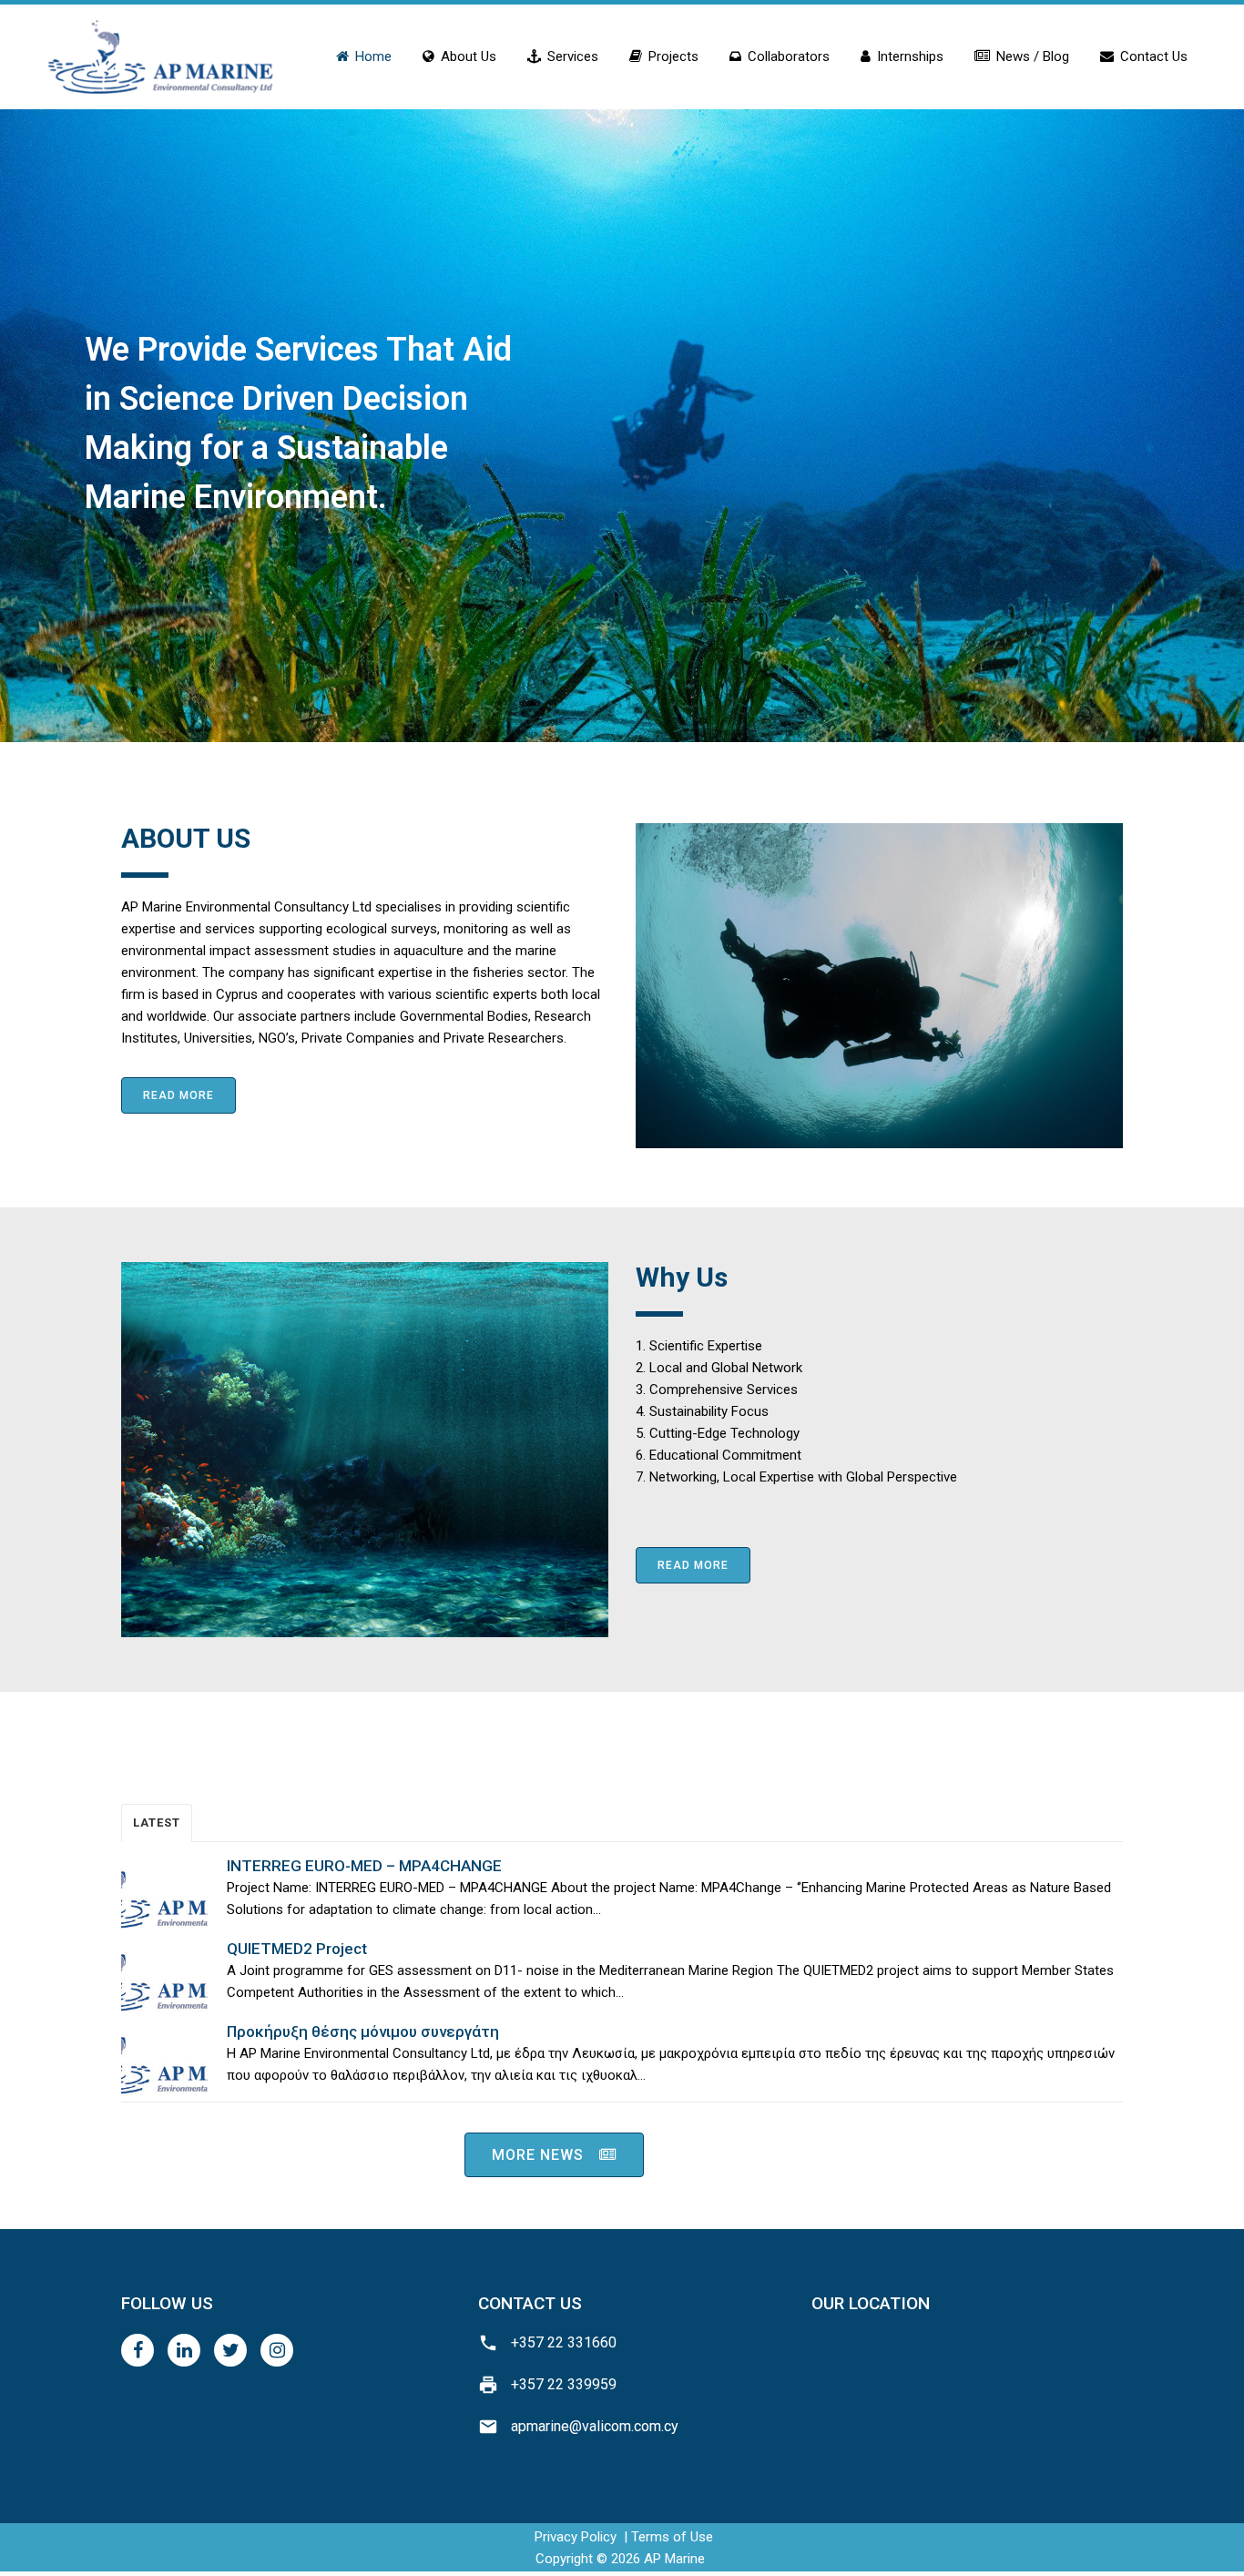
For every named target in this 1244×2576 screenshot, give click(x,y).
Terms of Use (672, 2537)
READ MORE (178, 1095)
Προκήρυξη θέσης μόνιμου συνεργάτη (363, 2031)
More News (538, 2155)
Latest (157, 1823)
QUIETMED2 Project (297, 1949)
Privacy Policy (576, 2537)
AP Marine (674, 2559)
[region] (622, 423)
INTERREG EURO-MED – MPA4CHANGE (364, 1866)
